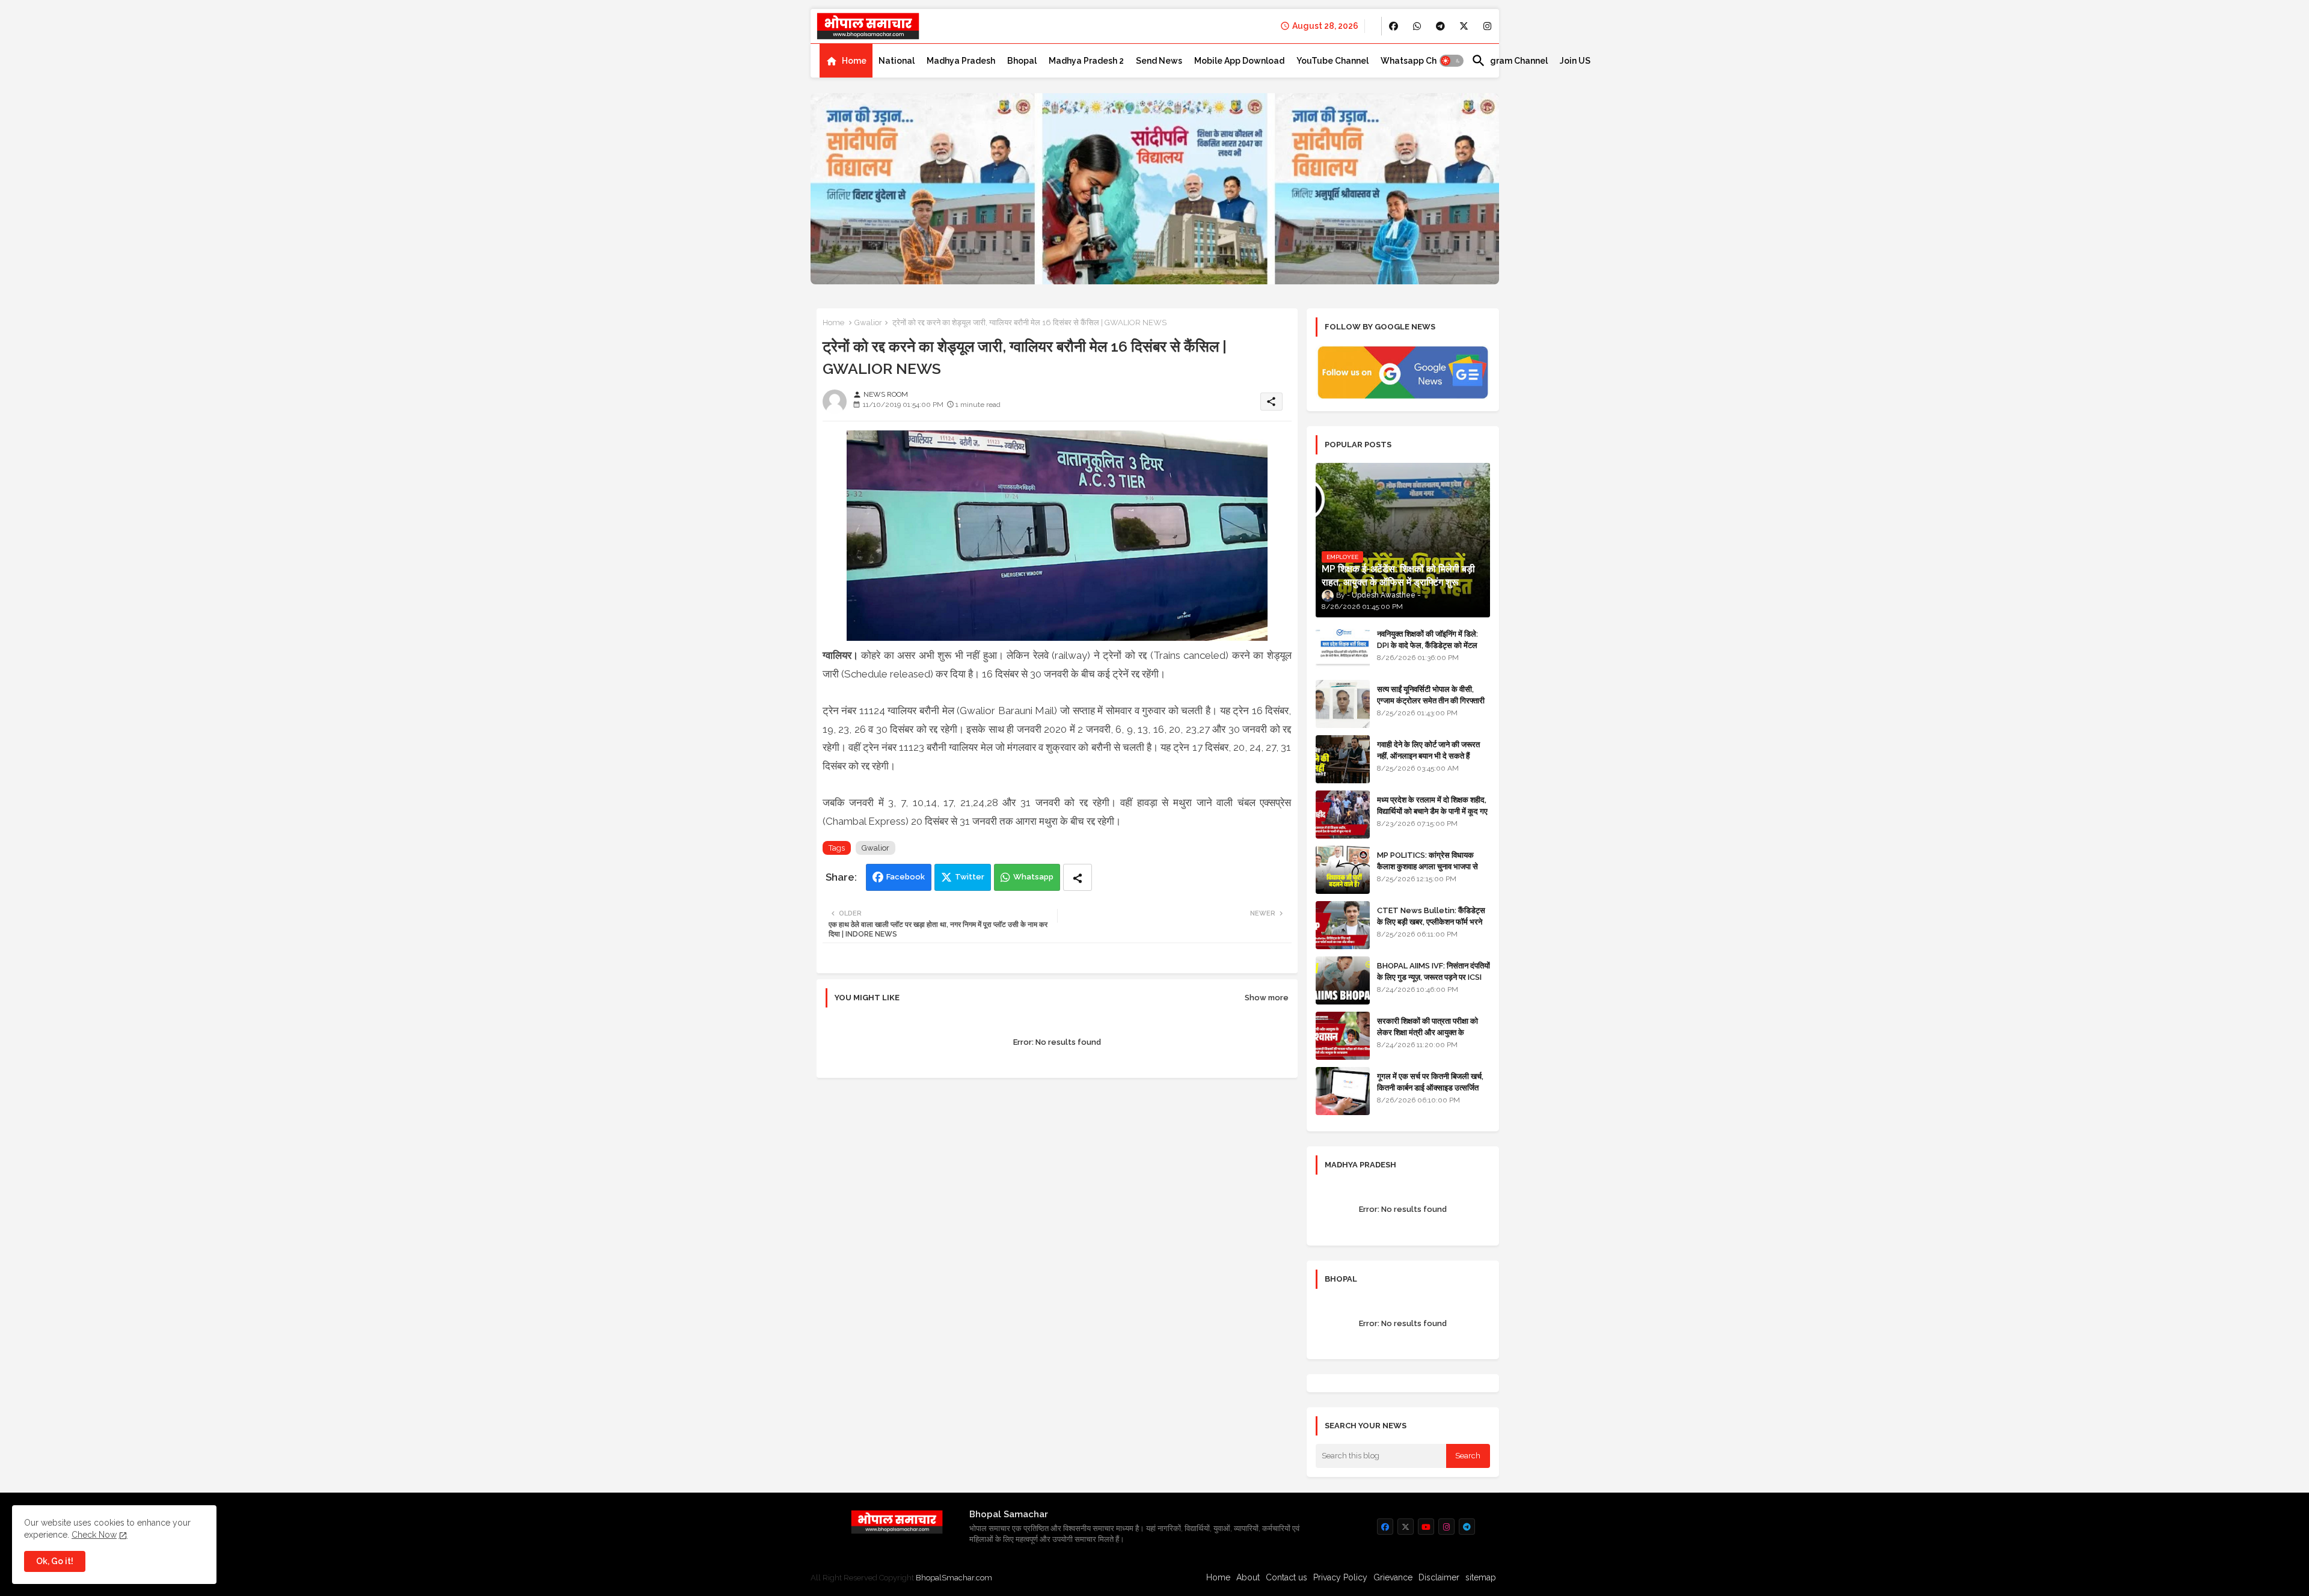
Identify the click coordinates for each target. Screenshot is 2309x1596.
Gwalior (868, 323)
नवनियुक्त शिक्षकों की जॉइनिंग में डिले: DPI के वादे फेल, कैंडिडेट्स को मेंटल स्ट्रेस (1427, 645)
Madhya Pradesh (961, 61)
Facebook (906, 877)
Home (854, 61)
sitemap (1481, 1577)
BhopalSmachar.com (954, 1578)
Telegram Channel (1510, 61)
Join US (1575, 61)
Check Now (94, 1535)
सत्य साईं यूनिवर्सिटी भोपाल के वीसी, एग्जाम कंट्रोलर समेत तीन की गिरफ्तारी (1431, 695)
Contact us (1286, 1577)
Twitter (970, 877)
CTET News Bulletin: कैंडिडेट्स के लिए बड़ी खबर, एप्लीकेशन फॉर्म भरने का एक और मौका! (1431, 921)
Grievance (1393, 1577)
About (1248, 1577)
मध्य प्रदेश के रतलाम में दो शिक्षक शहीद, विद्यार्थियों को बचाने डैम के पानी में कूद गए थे (1432, 811)
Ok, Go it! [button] (55, 1561)
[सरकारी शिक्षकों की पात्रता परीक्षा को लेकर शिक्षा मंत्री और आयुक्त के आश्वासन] (1343, 1036)
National (897, 61)
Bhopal (1022, 61)
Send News (1159, 61)
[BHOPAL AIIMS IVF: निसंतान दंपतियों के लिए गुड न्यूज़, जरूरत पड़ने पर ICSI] (1343, 980)
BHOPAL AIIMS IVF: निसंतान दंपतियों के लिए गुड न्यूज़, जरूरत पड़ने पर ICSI (1434, 971)
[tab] (846, 61)
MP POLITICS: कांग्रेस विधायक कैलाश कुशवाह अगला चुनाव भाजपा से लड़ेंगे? (1427, 866)
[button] (1452, 61)
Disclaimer (1439, 1577)
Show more (1267, 998)
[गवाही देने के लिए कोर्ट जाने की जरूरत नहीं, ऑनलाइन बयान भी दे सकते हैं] (1343, 759)
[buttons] (1394, 26)
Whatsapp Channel (1420, 61)
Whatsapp (1033, 877)
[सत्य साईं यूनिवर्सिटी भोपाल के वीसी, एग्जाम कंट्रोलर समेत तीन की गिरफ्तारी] (1343, 704)
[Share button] (1078, 877)
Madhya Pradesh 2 (1086, 61)
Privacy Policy (1340, 1577)
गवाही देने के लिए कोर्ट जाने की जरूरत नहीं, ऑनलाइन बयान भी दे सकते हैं (1428, 750)
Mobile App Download (1239, 61)
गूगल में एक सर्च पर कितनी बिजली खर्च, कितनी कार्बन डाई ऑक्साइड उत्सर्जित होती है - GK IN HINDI (1430, 1087)
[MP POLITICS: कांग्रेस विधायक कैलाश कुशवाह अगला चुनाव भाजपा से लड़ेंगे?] (1343, 870)
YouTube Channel (1332, 61)
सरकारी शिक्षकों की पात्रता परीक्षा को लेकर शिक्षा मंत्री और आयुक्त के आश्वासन (1427, 1032)
